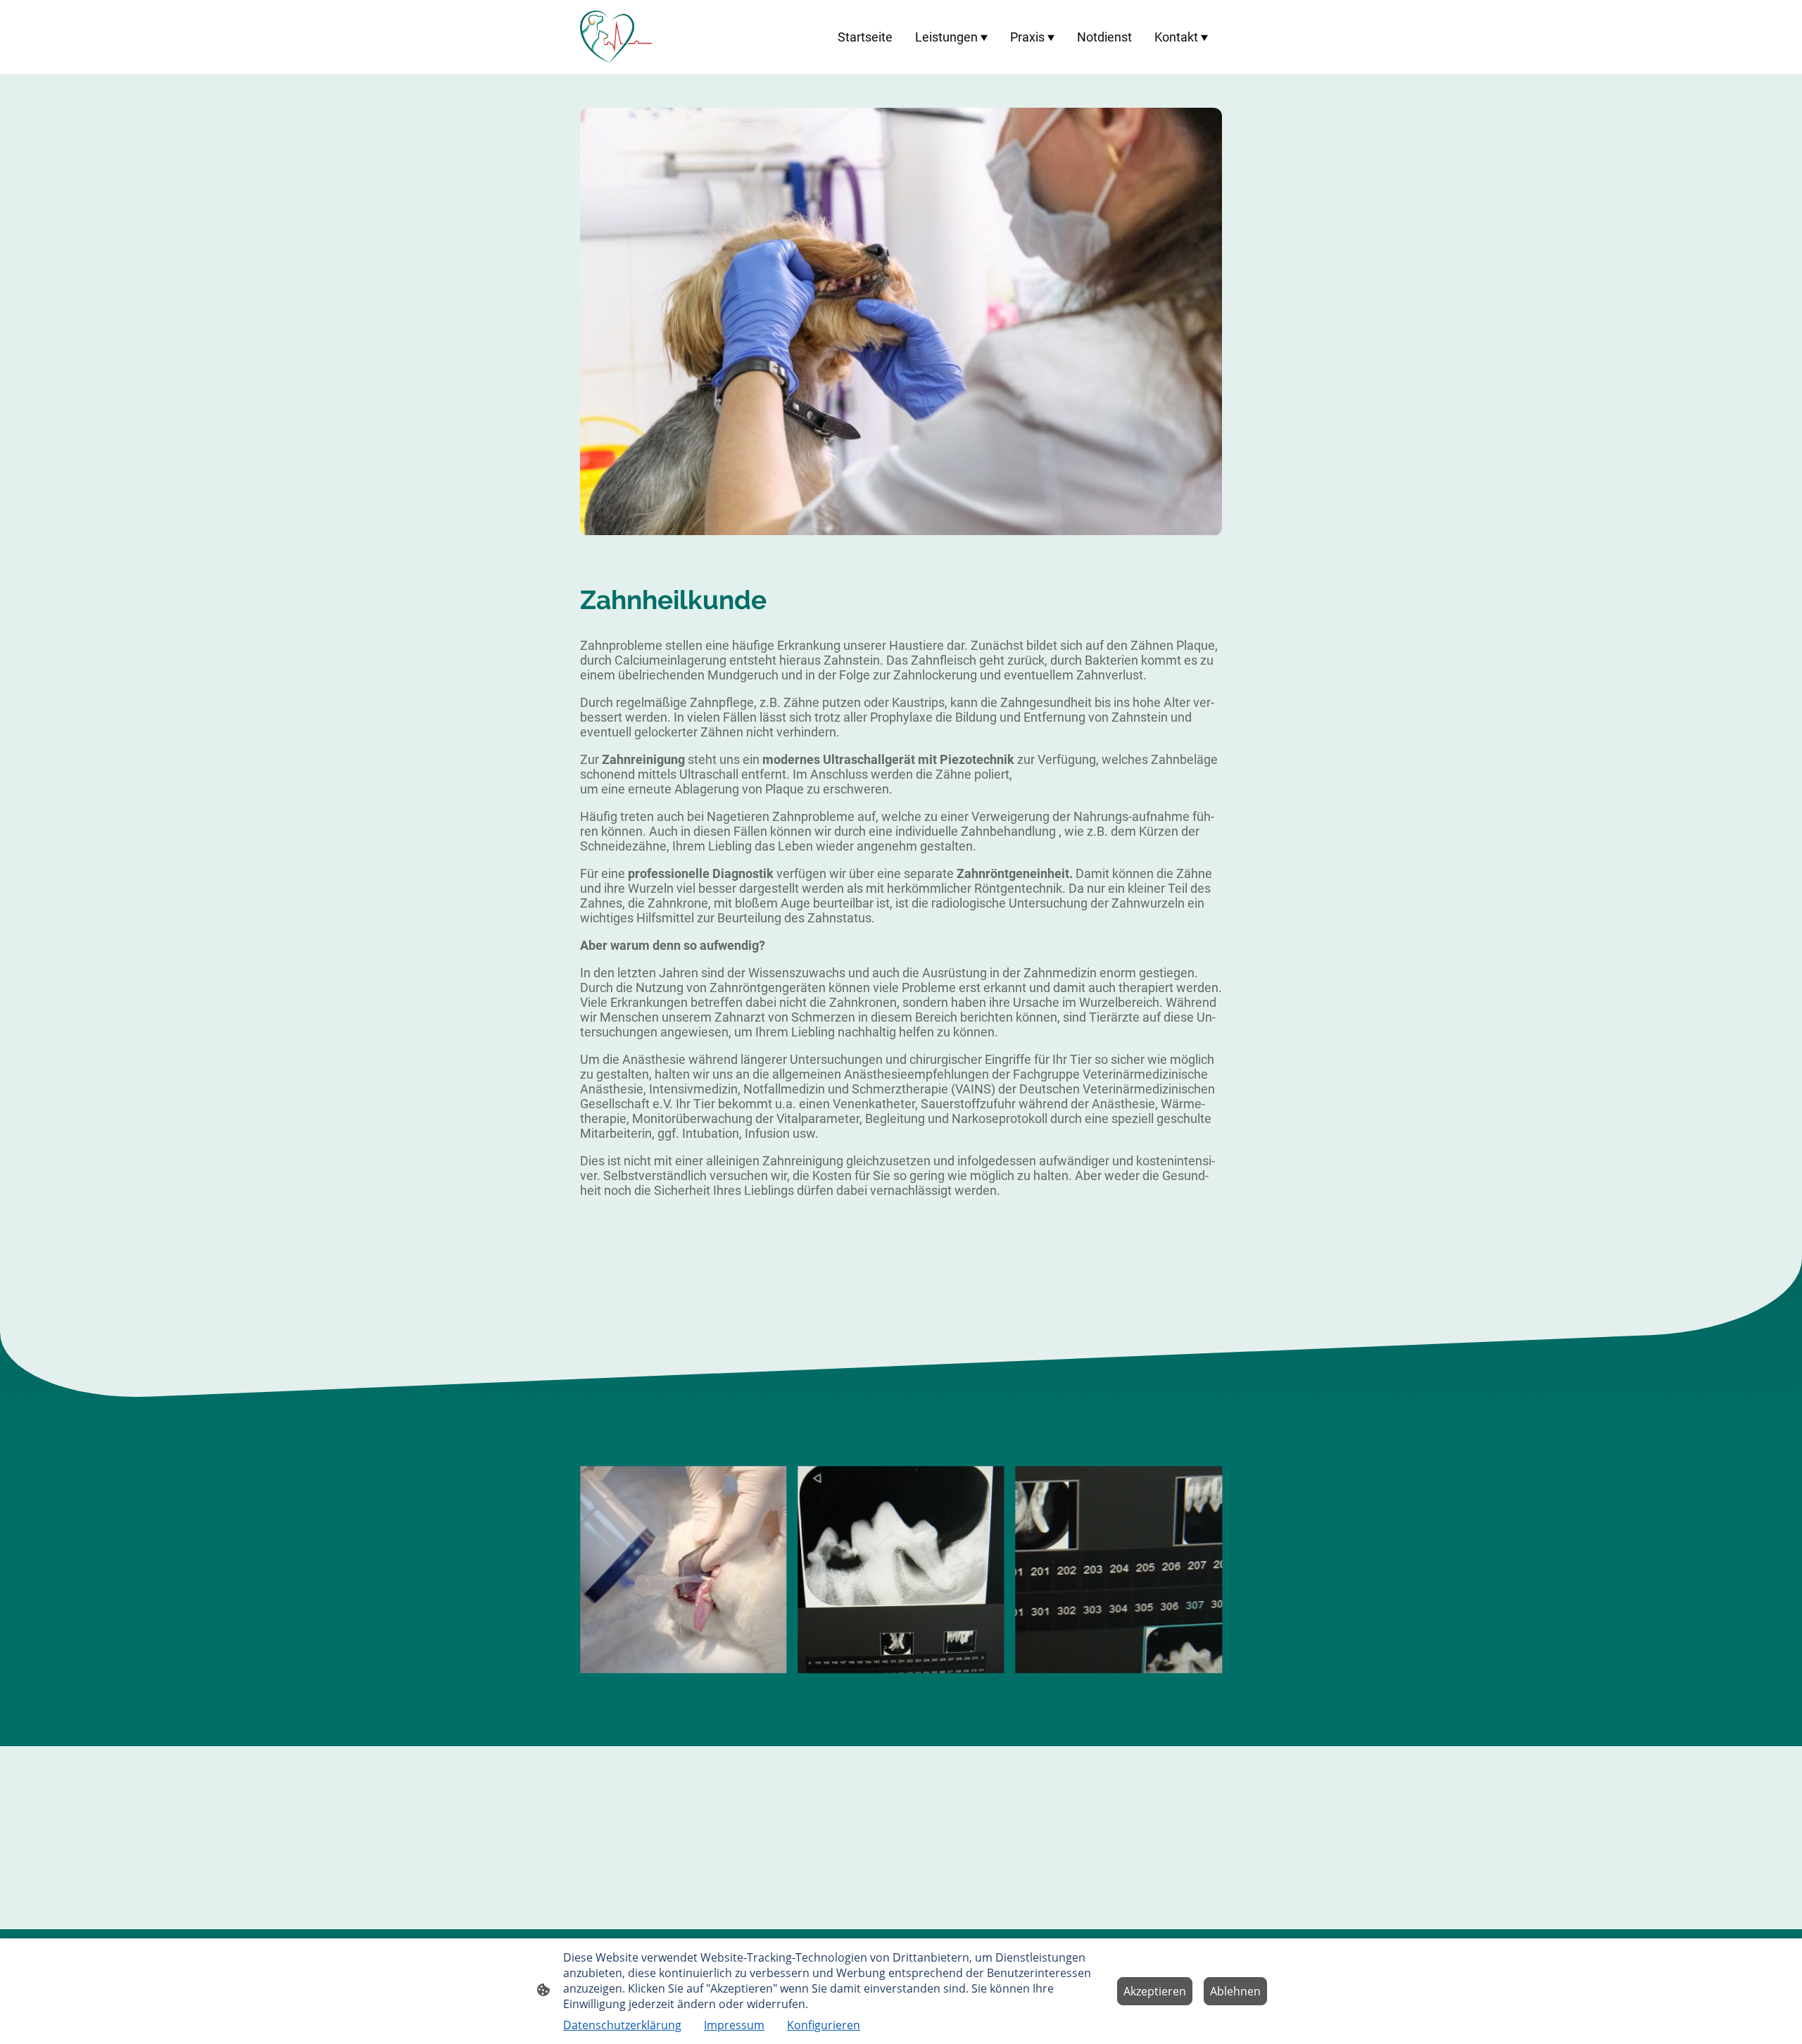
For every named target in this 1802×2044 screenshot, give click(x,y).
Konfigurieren (824, 2025)
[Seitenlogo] (616, 37)
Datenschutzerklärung (622, 2025)
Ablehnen (1235, 1991)
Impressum (734, 2025)
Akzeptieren (1155, 1991)
